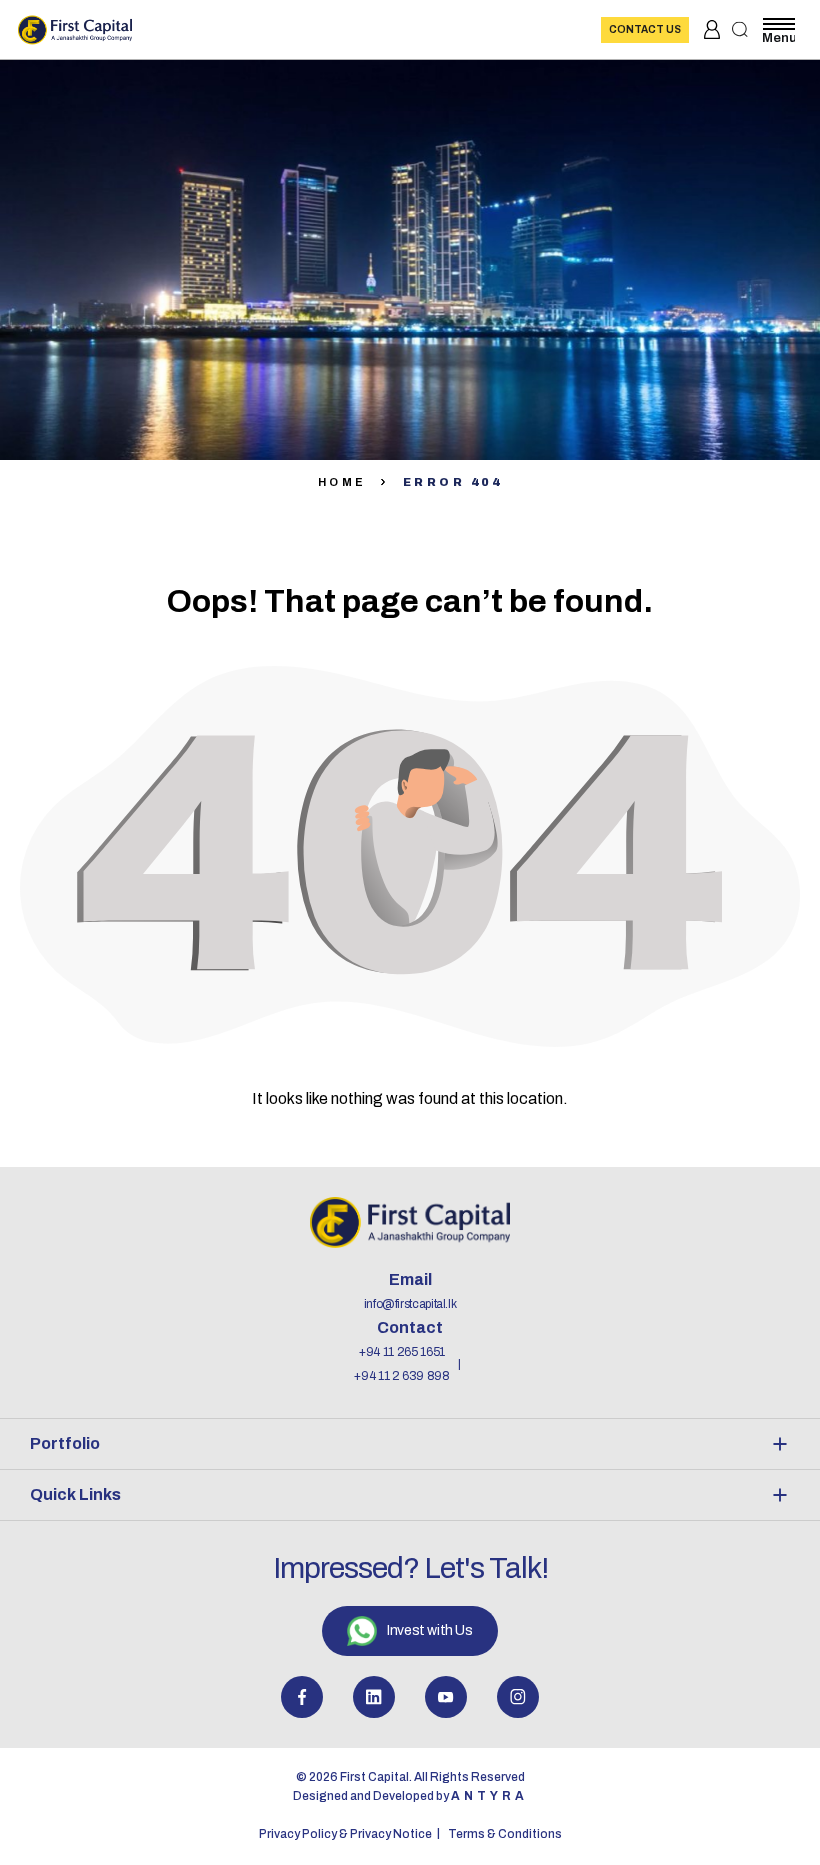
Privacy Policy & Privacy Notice (345, 1834)
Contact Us (645, 29)
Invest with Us (429, 1630)
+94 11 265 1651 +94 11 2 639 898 (401, 1364)
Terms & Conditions (505, 1834)
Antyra (489, 1796)
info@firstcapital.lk (410, 1304)
